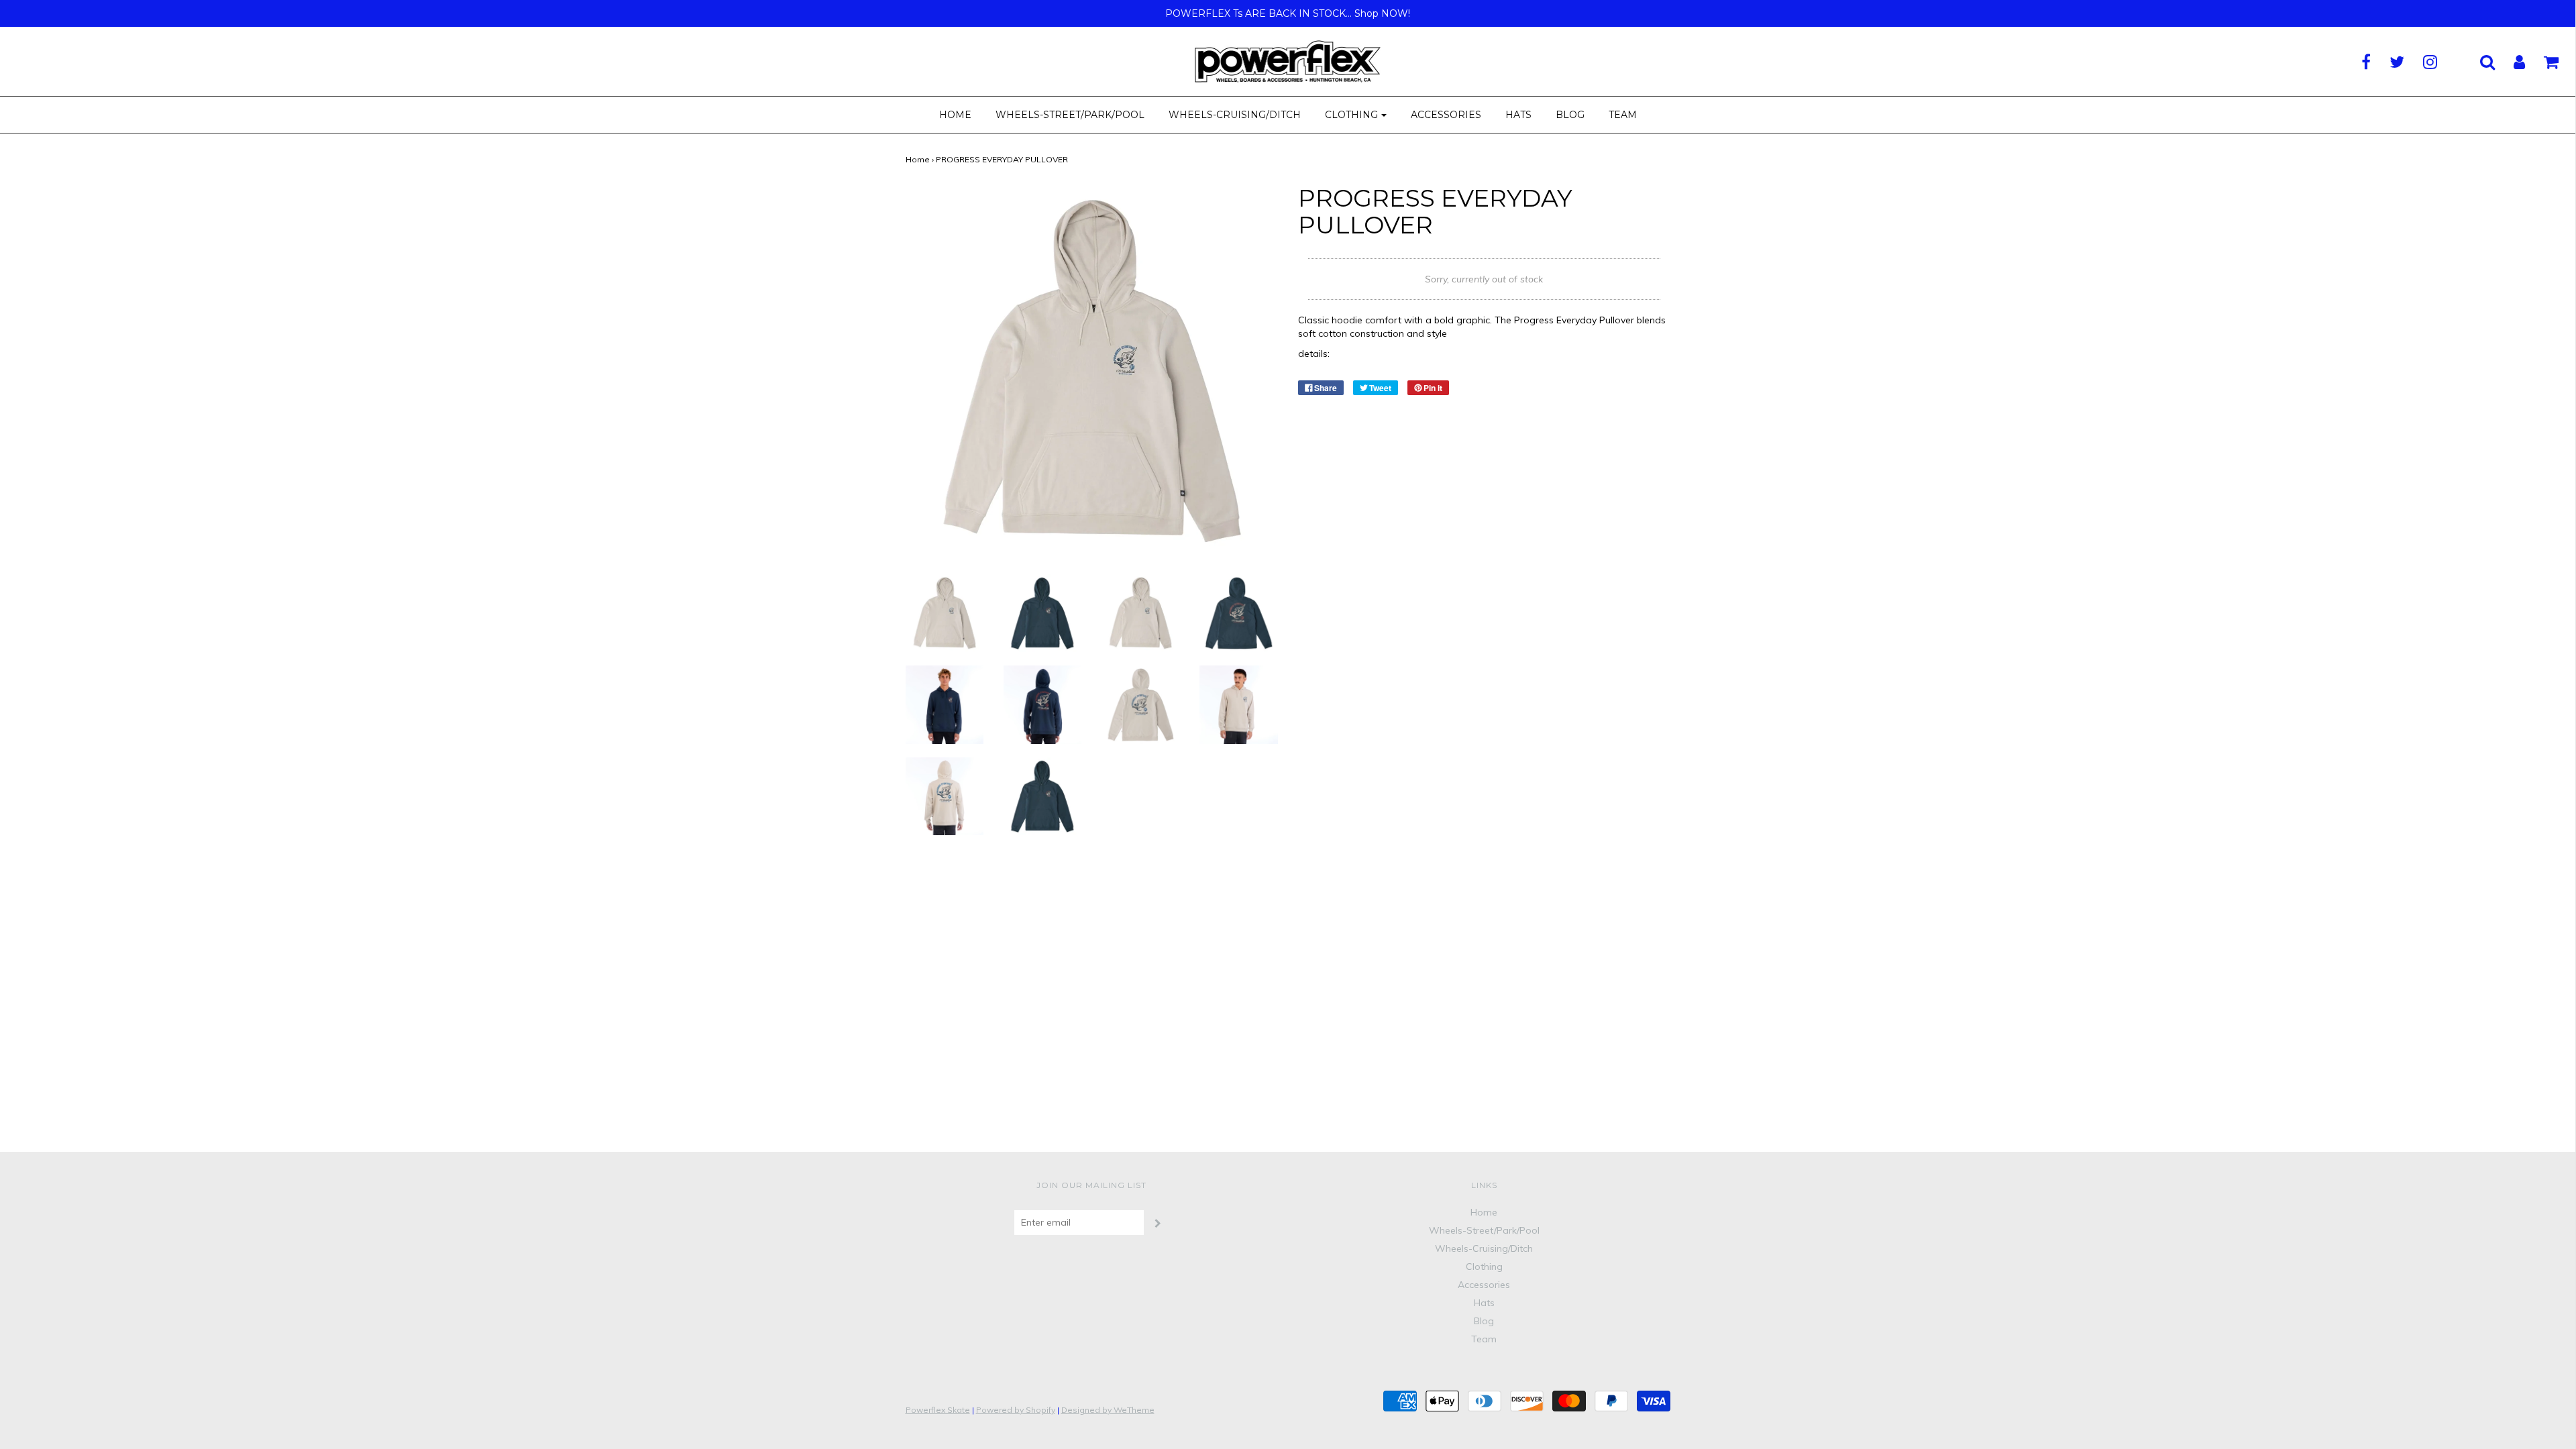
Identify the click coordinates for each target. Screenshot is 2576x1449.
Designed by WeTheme (1108, 1410)
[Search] (2479, 62)
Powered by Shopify (1016, 1410)
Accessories (1446, 115)
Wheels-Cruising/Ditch (1235, 115)
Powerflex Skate (938, 1410)
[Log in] (2511, 62)
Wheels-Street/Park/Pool (1070, 115)
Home (955, 115)
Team (1623, 115)
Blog (1570, 115)
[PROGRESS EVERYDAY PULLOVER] (945, 612)
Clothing (1484, 1267)
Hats (1518, 115)
